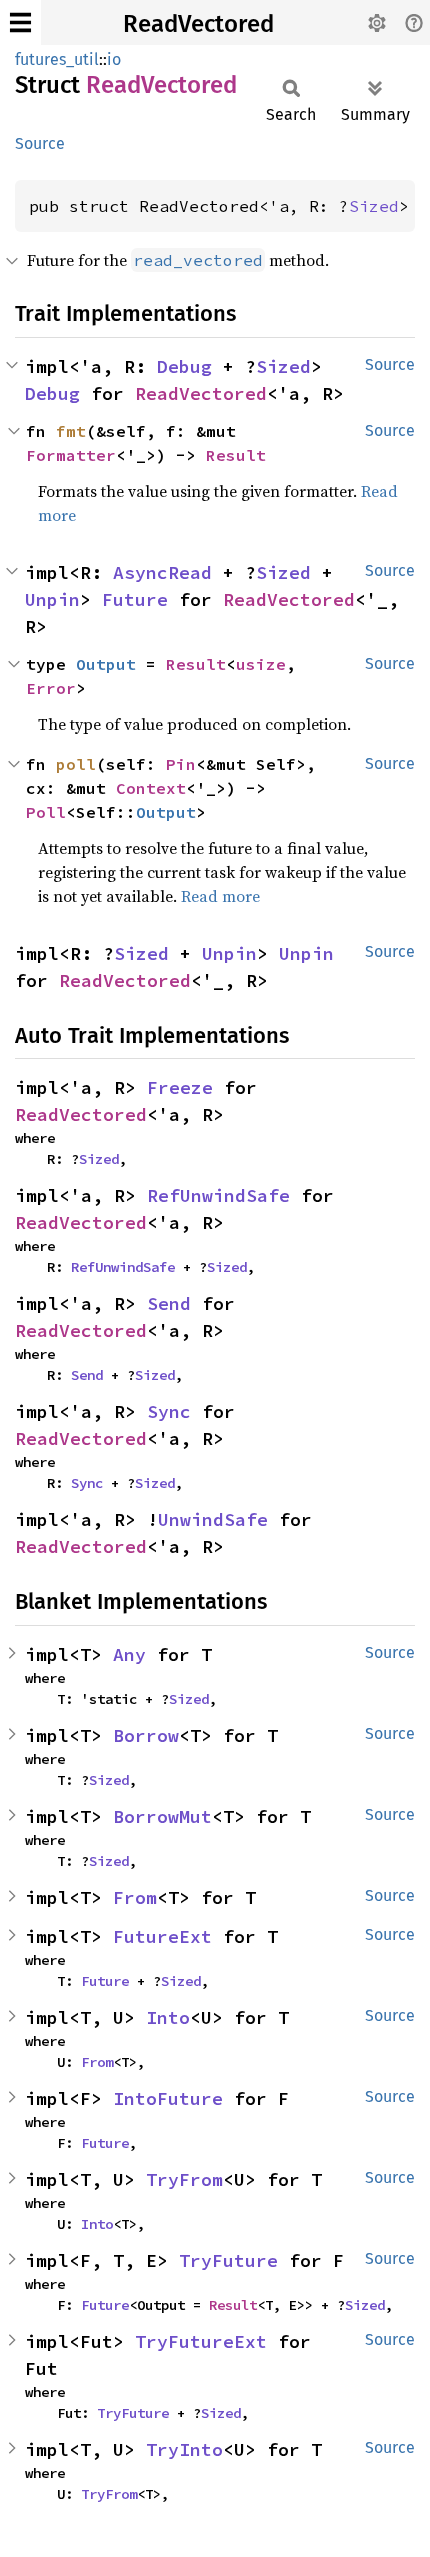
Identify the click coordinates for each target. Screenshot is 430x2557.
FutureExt (162, 1936)
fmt (71, 431)
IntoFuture (168, 2098)
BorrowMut (162, 1816)
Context (151, 788)
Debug (184, 366)
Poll (46, 812)
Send (169, 1303)
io (114, 59)
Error (51, 688)
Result (236, 455)
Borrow (146, 1735)
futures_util (57, 59)
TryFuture (228, 2260)
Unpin (52, 599)
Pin (181, 764)
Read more (220, 896)
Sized (374, 206)
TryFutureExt (201, 2341)
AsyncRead (162, 572)
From (135, 1897)
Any (129, 1654)
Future (135, 599)
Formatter (71, 455)
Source (40, 143)
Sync (169, 1411)
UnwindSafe (213, 1519)
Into (168, 2017)
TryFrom (184, 2179)
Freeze (180, 1087)
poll (76, 764)
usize (261, 664)
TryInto (184, 2449)
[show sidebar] (20, 22)
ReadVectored (198, 24)
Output (106, 664)
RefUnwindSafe (218, 1195)
